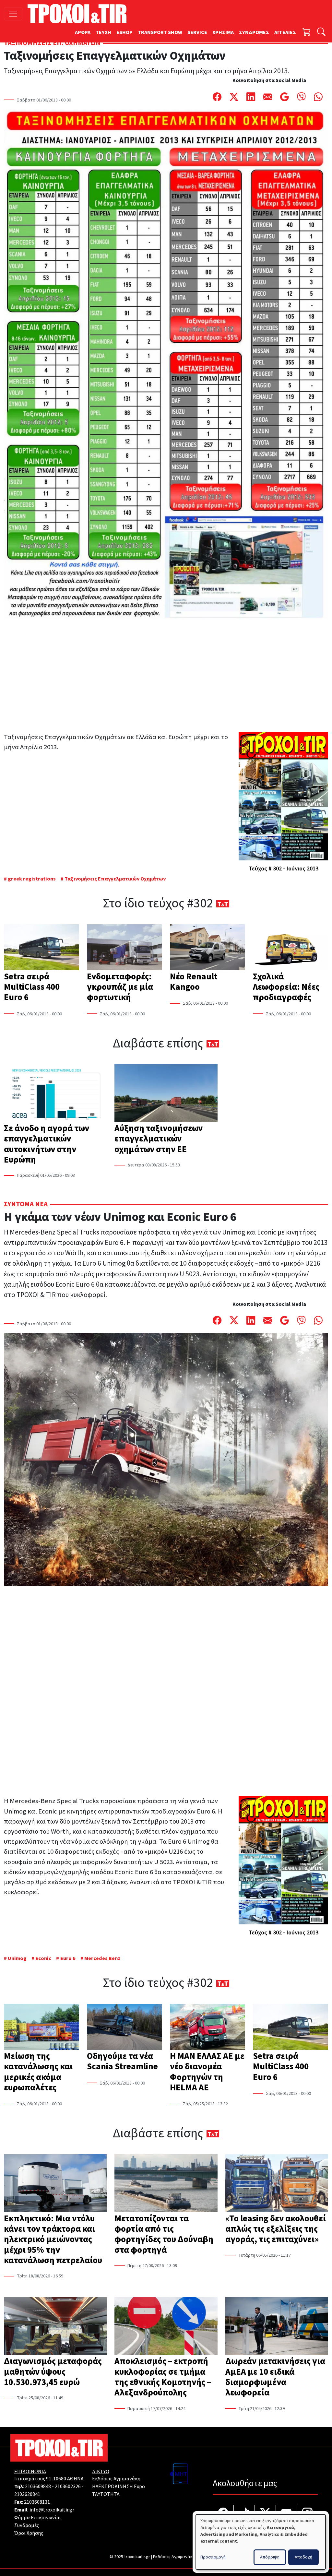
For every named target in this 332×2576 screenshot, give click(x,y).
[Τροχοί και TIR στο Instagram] (307, 2514)
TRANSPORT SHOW (160, 32)
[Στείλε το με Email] (268, 97)
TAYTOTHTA (106, 2494)
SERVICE (197, 32)
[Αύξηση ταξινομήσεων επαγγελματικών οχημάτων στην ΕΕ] (166, 1094)
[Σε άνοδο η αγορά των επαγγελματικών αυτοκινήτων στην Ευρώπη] (55, 1094)
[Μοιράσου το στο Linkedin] (251, 97)
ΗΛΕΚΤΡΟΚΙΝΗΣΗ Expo (119, 2487)
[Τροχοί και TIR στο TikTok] (244, 2514)
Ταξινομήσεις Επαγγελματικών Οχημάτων (115, 879)
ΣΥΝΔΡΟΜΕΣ (254, 32)
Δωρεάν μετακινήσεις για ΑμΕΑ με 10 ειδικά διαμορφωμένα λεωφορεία (275, 2377)
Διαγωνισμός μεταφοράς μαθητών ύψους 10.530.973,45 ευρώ (53, 2372)
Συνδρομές (27, 2525)
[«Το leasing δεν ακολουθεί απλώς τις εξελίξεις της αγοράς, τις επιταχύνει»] (277, 2184)
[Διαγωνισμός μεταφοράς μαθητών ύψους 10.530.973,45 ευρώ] (55, 2327)
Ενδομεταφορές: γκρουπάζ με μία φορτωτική (120, 987)
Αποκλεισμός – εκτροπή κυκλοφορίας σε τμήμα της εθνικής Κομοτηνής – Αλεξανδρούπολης (163, 2377)
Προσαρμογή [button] (213, 2557)
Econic (43, 1958)
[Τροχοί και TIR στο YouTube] (286, 2514)
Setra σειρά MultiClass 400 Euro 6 (32, 987)
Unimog (17, 1958)
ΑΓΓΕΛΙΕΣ (285, 32)
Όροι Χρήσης (29, 2533)
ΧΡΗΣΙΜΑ (223, 32)
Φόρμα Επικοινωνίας (38, 2518)
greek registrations (32, 879)
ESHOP (124, 32)
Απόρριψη (270, 2557)
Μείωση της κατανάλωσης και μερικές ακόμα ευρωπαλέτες (38, 2072)
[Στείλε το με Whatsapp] (318, 97)
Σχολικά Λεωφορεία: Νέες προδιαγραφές (286, 987)
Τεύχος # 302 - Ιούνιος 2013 (284, 869)
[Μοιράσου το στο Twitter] (234, 97)
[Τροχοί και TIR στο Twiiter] (265, 2514)
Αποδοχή (303, 2557)
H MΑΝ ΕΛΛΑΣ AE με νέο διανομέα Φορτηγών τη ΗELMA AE (207, 2072)
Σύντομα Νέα (26, 1204)
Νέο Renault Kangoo (194, 982)
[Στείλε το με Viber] (302, 97)
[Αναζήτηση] (321, 33)
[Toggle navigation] (13, 14)
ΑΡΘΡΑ (83, 32)
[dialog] (261, 2542)
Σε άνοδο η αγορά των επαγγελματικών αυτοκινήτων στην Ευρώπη (47, 1144)
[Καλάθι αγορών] (307, 33)
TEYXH (103, 32)
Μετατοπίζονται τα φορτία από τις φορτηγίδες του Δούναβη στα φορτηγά (164, 2234)
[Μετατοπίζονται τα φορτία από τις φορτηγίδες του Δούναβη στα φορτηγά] (166, 2184)
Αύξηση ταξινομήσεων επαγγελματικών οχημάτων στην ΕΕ (159, 1139)
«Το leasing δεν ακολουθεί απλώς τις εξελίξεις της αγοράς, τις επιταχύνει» (276, 2229)
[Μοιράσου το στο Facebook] (217, 97)
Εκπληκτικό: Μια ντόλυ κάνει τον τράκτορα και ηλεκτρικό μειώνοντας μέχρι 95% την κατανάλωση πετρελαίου (53, 2239)
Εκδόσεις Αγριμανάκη (116, 2479)
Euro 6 (68, 1958)
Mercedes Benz (102, 1958)
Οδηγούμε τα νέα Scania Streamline (122, 2061)
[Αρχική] (80, 14)
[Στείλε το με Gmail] (285, 97)
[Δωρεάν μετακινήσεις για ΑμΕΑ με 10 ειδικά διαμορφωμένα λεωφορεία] (277, 2327)
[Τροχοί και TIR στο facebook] (223, 2514)
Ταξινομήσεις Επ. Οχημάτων (52, 43)
